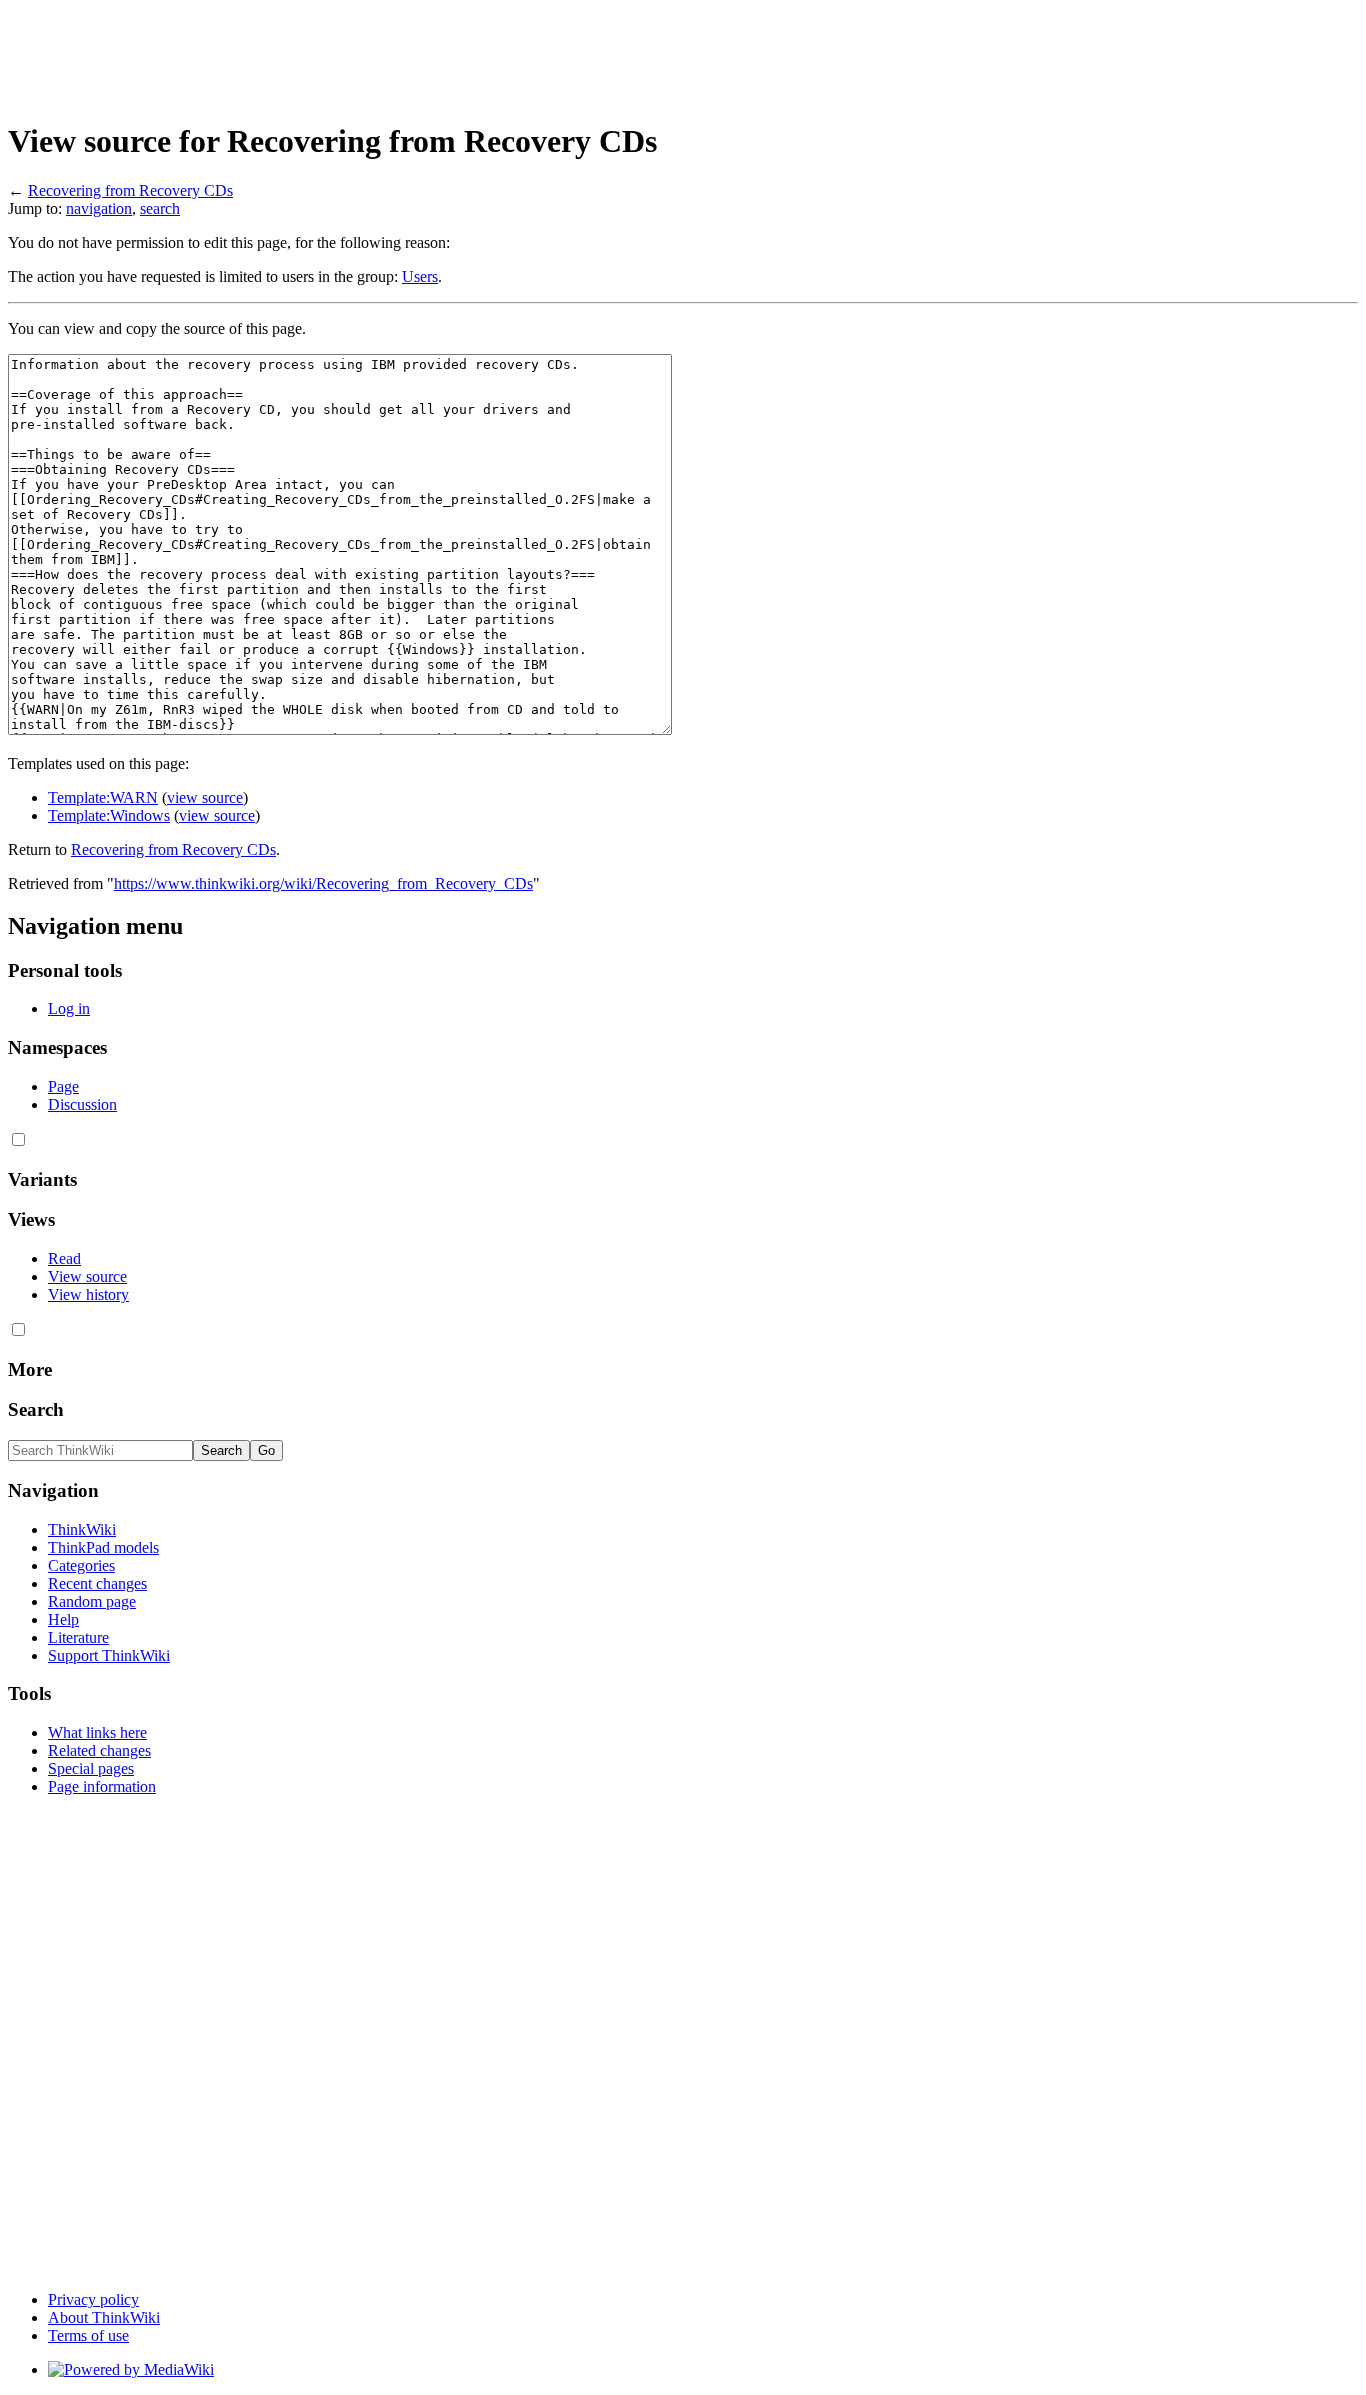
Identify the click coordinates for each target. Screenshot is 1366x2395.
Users (420, 276)
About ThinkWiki (104, 2317)
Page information (102, 1786)
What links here (97, 1732)
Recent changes (97, 1583)
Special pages (91, 1768)
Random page (92, 1601)
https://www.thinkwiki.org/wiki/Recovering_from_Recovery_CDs (323, 883)
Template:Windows (109, 815)
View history (88, 1294)
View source (87, 1276)
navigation (99, 208)
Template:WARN (103, 797)
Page (63, 1086)
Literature (78, 1637)
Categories (81, 1565)
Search (36, 1409)
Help (63, 1619)
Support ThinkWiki (109, 1655)
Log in (69, 1008)
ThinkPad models (103, 1547)
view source (205, 797)
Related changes (99, 1750)
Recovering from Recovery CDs (130, 190)
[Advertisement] (372, 53)
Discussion (82, 1104)
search (160, 208)
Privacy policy (93, 2299)
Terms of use (88, 2335)
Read (64, 1258)
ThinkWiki (82, 1529)
